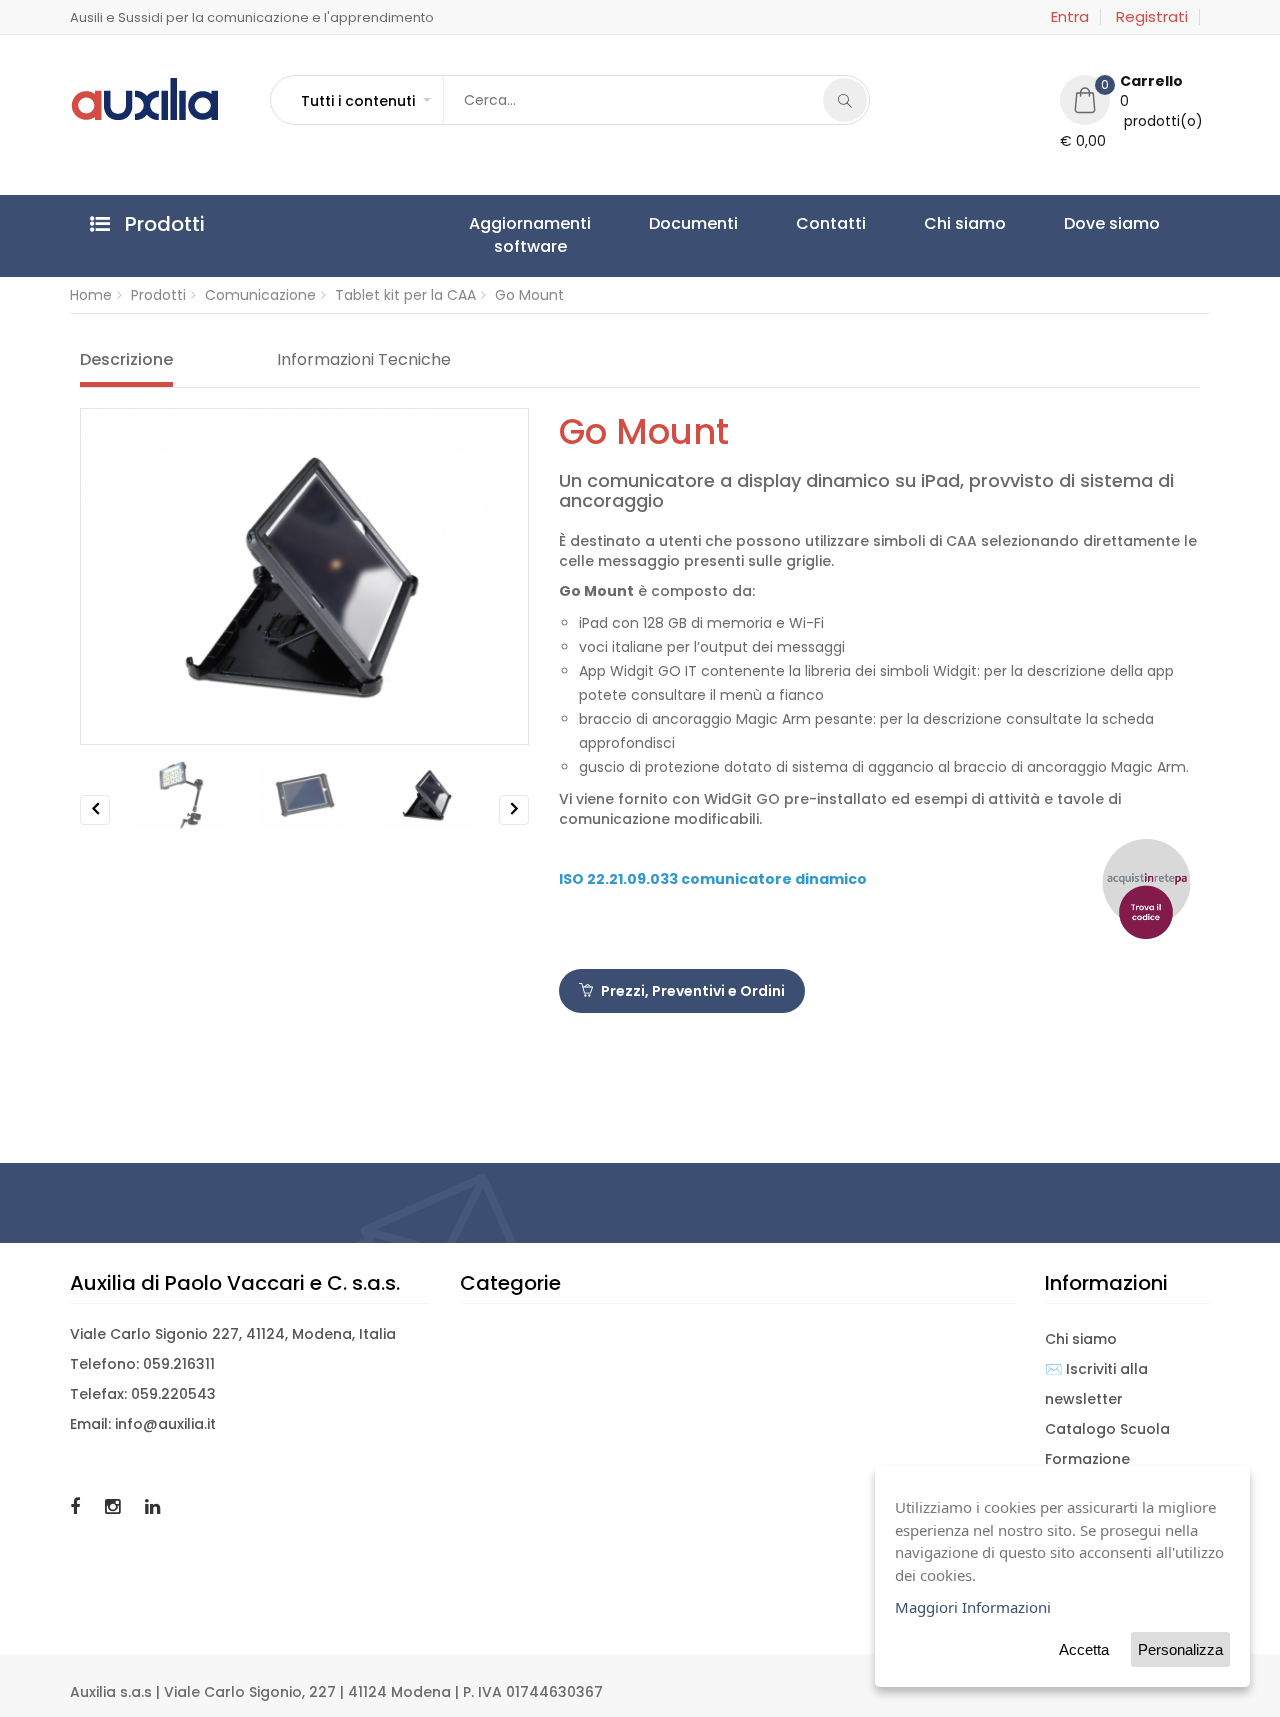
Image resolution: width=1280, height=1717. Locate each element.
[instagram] (115, 1506)
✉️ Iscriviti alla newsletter (1096, 1384)
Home (91, 295)
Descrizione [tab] (126, 360)
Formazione (1087, 1459)
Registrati (1152, 17)
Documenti (636, 223)
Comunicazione (260, 295)
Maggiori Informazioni (973, 1607)
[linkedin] (152, 1506)
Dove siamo (941, 223)
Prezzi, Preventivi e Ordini (691, 991)
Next (514, 824)
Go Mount (529, 295)
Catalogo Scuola (1107, 1429)
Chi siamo (832, 223)
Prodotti (158, 295)
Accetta (1084, 1649)
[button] (365, 101)
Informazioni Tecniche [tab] (364, 360)
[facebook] (77, 1506)
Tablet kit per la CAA (405, 295)
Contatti (736, 223)
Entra (1070, 17)
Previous (95, 824)
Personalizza (1180, 1649)
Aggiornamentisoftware (511, 235)
